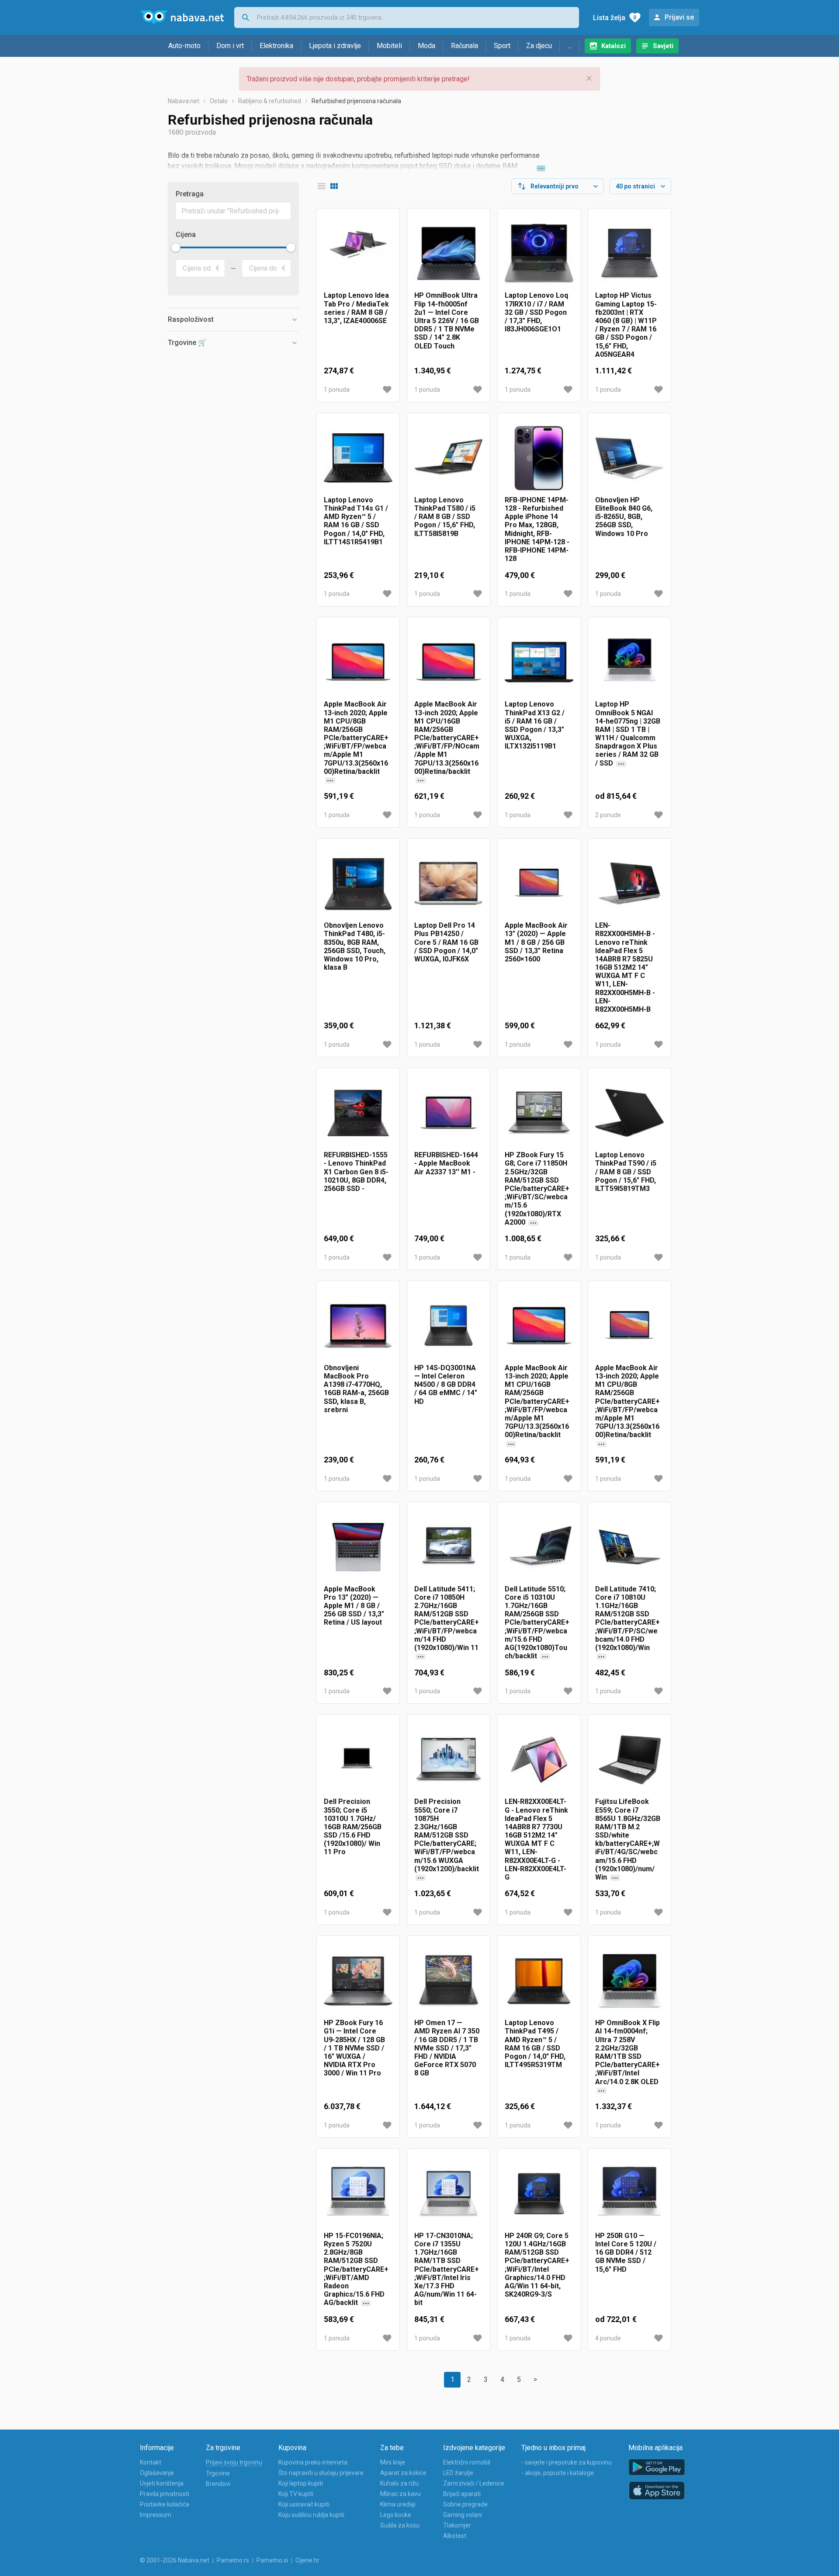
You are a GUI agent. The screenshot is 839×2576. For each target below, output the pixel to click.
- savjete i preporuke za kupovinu (567, 2462)
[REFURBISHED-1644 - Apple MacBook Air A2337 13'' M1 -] (449, 1113)
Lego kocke (396, 2515)
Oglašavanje (157, 2473)
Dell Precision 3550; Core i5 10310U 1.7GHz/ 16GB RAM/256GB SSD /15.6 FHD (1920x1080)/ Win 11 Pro (353, 1827)
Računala (465, 46)
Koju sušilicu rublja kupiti (311, 2515)
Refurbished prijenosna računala (356, 101)
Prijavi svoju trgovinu (234, 2462)
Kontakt (151, 2462)
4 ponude (608, 2338)
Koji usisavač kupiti (304, 2504)
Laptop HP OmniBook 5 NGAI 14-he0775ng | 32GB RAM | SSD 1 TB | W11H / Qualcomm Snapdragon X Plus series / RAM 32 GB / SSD (628, 742)
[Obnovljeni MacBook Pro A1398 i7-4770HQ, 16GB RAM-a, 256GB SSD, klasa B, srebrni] (358, 1326)
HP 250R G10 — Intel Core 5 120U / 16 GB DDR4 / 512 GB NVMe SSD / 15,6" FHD (626, 2252)
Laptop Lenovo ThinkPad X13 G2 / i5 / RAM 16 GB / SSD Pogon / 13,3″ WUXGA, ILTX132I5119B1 (535, 725)
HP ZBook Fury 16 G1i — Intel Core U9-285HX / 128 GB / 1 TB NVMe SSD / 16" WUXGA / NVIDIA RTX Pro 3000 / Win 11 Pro (354, 2048)
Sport (502, 46)
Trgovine (218, 2473)
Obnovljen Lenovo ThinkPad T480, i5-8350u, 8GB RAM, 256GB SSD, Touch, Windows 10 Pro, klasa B (355, 946)
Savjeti (663, 46)
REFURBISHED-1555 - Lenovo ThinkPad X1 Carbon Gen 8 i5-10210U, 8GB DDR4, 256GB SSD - (356, 1172)
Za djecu (539, 46)
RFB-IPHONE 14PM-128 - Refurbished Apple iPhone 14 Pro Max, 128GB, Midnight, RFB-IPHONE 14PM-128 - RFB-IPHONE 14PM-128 (537, 529)
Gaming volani (463, 2515)
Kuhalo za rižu (399, 2483)
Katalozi (614, 46)
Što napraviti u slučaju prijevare (321, 2473)
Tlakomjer (457, 2525)
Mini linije (393, 2462)
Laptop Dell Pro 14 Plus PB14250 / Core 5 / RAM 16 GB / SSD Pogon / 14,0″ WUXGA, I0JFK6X (446, 942)
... (570, 46)
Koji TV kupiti (296, 2494)
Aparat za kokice (403, 2473)
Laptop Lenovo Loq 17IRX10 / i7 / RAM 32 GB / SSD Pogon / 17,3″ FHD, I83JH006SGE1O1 (536, 312)
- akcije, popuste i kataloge (558, 2473)
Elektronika (276, 46)
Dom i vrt (230, 46)
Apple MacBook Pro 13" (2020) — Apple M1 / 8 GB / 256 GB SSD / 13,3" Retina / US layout (354, 1606)
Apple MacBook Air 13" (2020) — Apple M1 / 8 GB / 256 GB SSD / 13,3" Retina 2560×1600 (536, 942)
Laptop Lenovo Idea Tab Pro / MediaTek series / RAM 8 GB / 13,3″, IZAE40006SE (356, 308)
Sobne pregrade (465, 2504)
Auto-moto (184, 46)
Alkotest (455, 2536)
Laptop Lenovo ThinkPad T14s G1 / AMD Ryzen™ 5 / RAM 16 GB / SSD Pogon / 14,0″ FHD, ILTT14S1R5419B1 (356, 521)
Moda (426, 46)
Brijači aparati (462, 2494)
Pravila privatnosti (165, 2494)
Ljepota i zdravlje (335, 46)
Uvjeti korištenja (162, 2483)
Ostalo (219, 101)
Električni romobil (467, 2462)
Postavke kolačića (165, 2504)
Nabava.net (184, 101)
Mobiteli (389, 46)
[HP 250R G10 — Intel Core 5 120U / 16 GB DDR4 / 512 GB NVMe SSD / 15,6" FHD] (629, 2194)
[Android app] (657, 2467)
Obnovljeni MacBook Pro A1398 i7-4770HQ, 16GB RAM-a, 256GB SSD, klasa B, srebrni (356, 1389)
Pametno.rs (233, 2560)
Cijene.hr (307, 2560)
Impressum (156, 2515)
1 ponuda (337, 390)
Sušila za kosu (400, 2525)
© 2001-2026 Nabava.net (175, 2560)
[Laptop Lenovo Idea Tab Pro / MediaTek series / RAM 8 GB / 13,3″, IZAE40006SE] (358, 253)
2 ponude (608, 815)
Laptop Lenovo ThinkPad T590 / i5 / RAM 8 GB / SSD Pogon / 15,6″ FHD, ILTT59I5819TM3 (626, 1172)
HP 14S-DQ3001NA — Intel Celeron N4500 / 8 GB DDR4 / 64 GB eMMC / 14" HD (446, 1385)
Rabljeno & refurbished (270, 101)
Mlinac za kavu (400, 2494)
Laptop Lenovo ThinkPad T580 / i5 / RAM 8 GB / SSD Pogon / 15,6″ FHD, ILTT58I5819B (445, 517)
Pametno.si (272, 2560)
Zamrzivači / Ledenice (474, 2483)
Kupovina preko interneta (313, 2462)
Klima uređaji (398, 2504)
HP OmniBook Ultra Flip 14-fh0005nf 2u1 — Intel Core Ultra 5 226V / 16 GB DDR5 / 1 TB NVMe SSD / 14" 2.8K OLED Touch (447, 320)
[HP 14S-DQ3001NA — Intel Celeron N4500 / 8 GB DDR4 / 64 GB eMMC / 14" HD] (449, 1326)
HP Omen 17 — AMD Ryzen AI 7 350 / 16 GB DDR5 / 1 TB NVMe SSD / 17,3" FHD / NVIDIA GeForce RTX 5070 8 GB (447, 2048)
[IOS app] (657, 2491)
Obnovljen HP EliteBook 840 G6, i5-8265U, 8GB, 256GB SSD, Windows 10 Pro (624, 517)
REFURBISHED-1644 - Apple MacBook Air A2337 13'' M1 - (446, 1163)
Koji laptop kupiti (301, 2483)
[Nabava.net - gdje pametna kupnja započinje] (182, 17)
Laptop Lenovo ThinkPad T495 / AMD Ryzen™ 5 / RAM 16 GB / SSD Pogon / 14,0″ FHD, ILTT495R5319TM (535, 2044)
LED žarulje (458, 2473)
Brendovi (218, 2484)
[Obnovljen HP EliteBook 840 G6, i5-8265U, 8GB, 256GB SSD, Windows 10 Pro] (629, 458)
